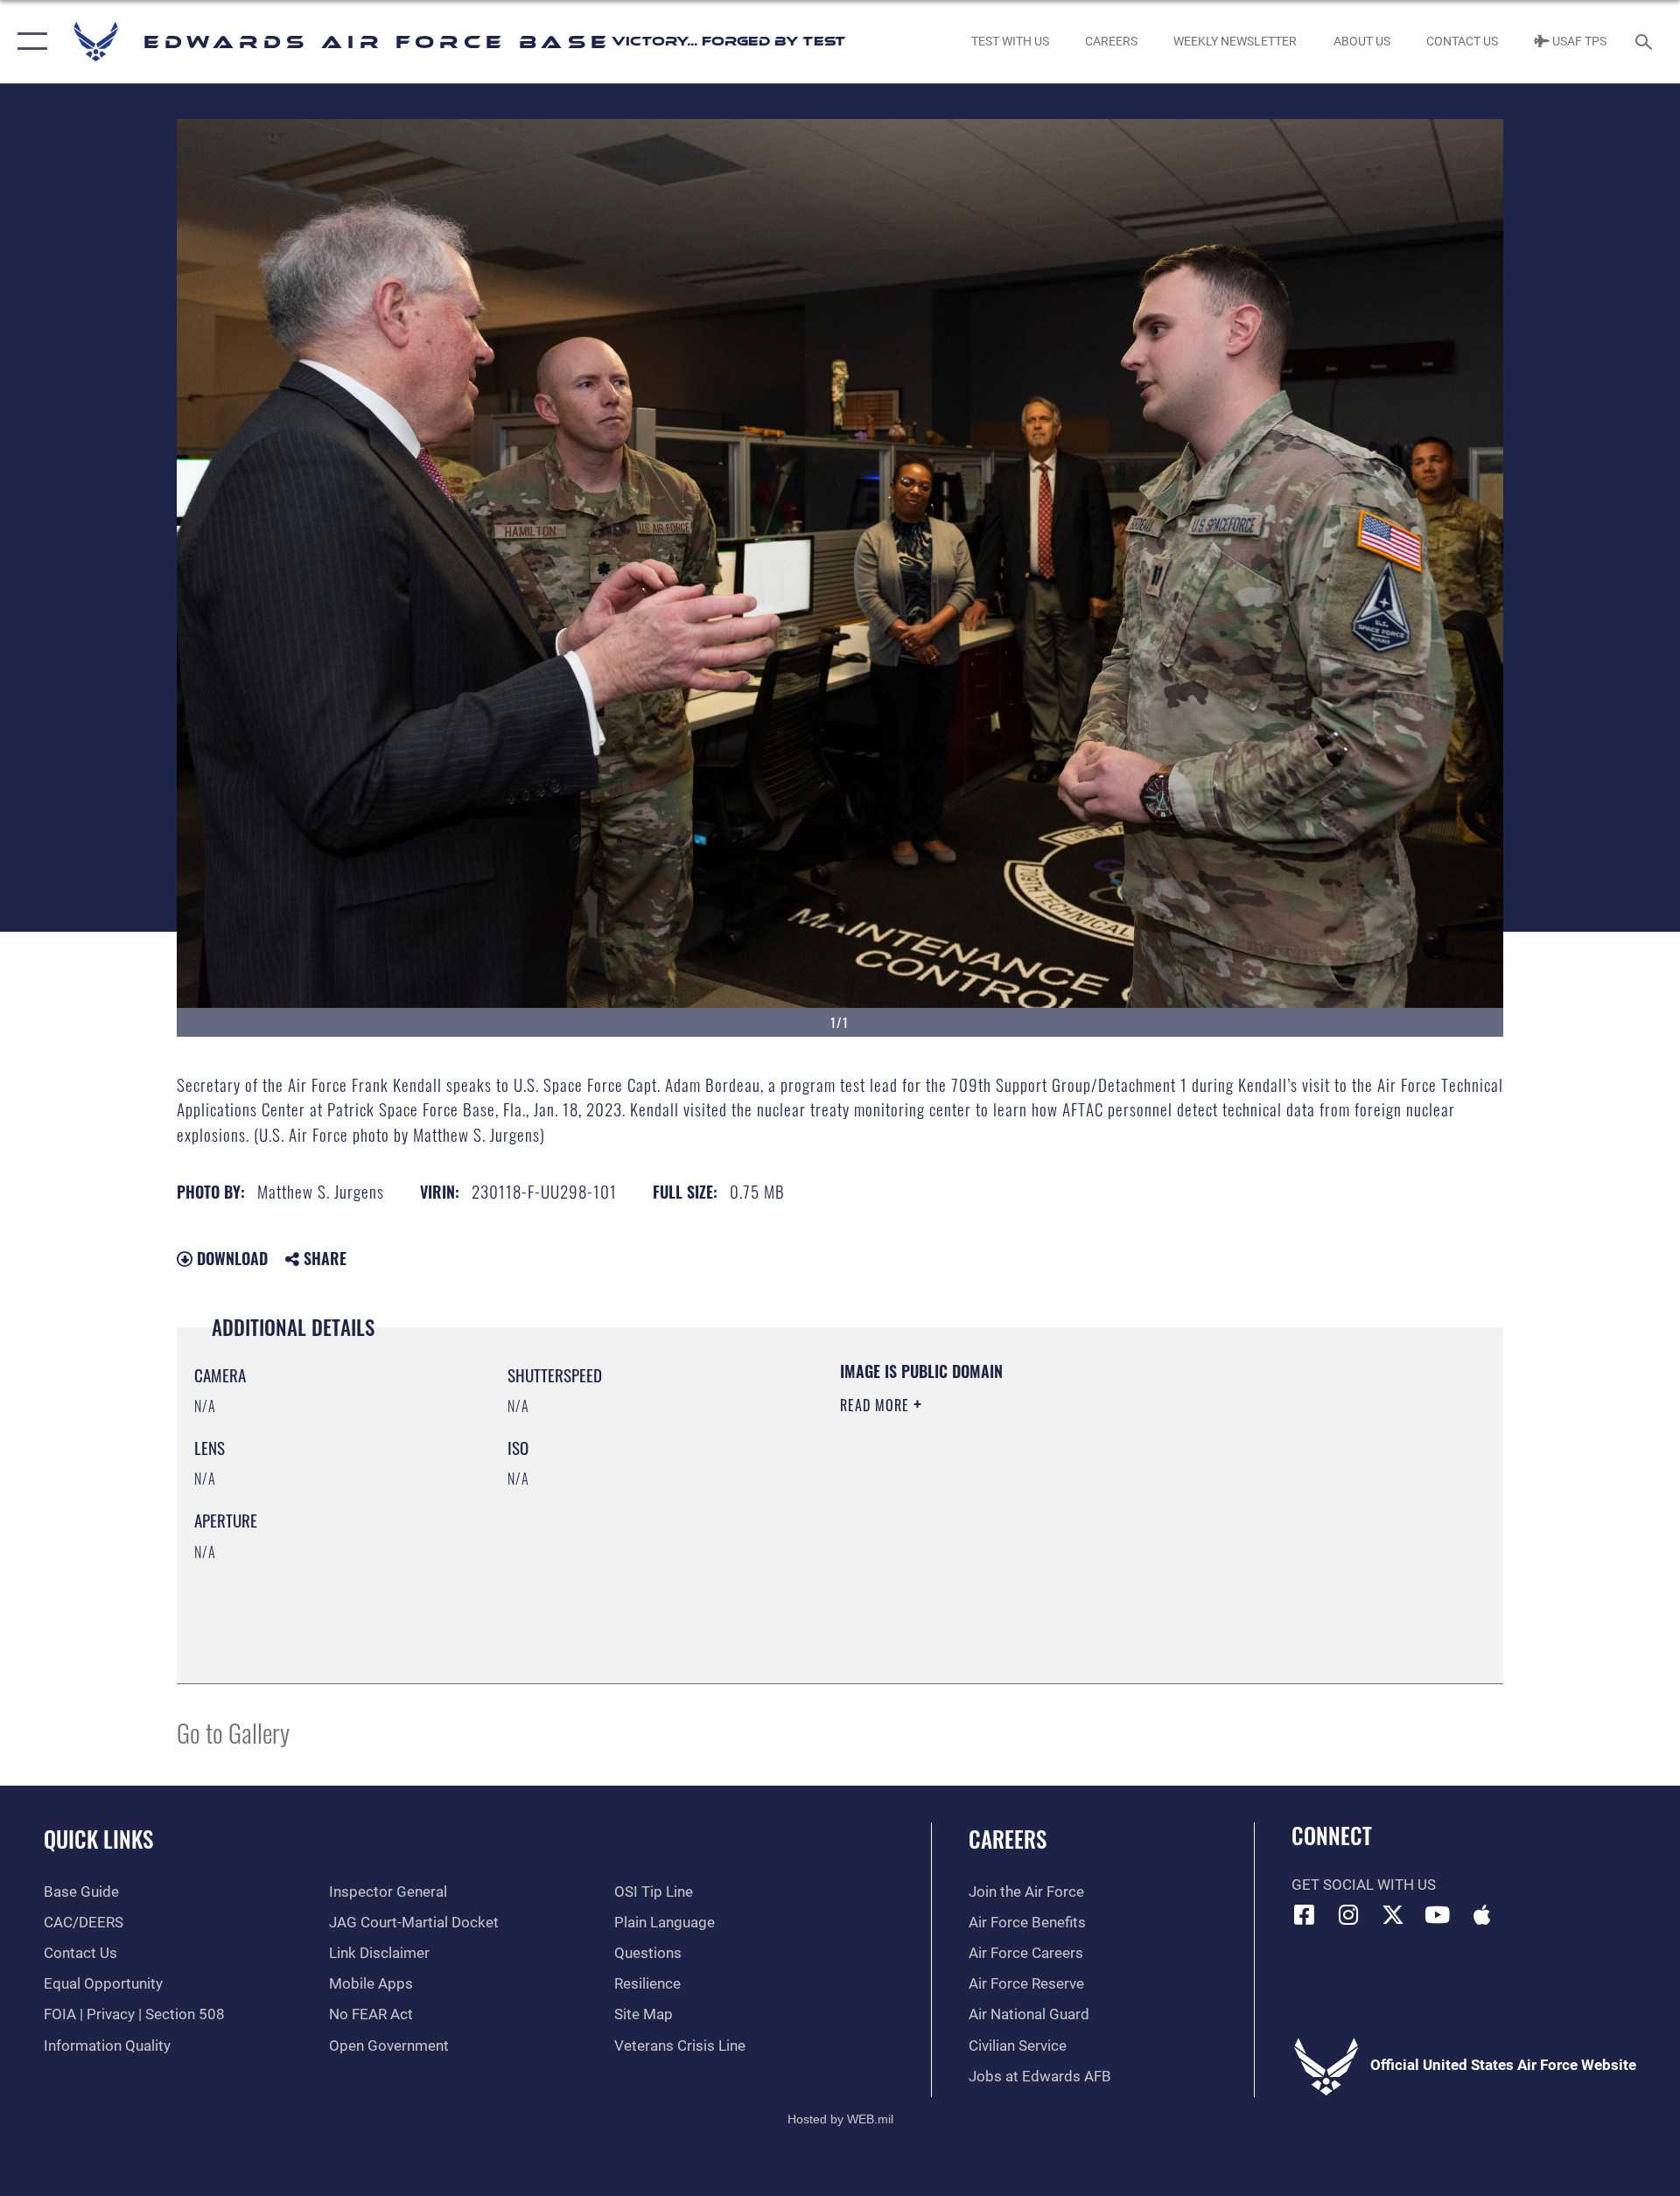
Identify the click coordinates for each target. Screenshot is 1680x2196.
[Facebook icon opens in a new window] (1305, 1914)
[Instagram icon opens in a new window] (1348, 1914)
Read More (877, 1405)
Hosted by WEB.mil (840, 2119)
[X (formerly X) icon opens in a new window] (1393, 1914)
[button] (28, 42)
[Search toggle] (1645, 42)
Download (230, 1258)
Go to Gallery (233, 1732)
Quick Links (98, 1839)
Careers (1008, 1839)
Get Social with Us (1364, 1885)
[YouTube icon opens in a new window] (1438, 1914)
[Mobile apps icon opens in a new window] (1481, 1914)
